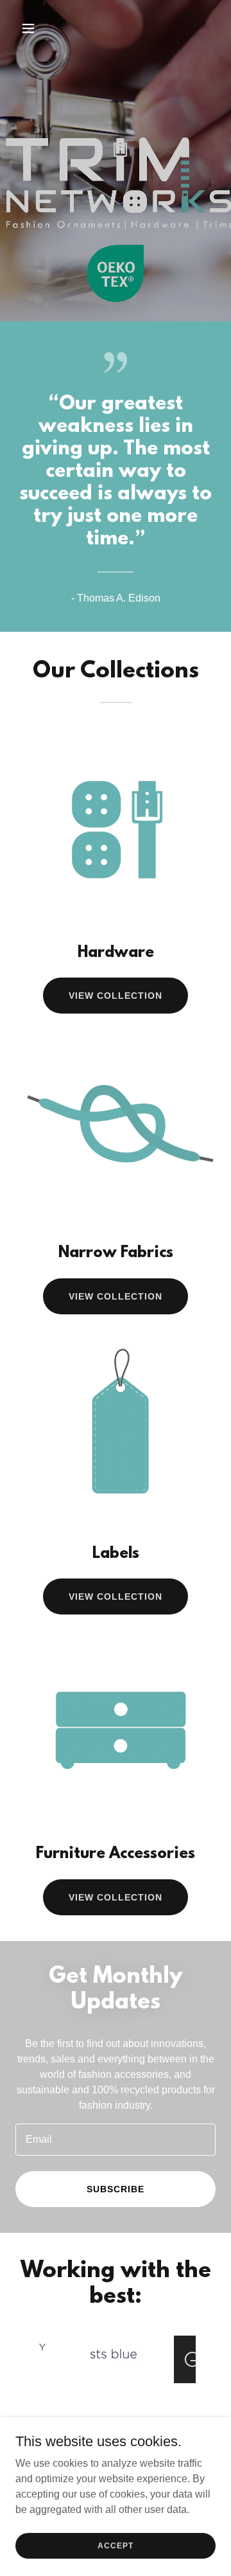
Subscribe (116, 2189)
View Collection (116, 996)
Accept (115, 2545)
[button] (38, 28)
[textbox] (116, 2140)
